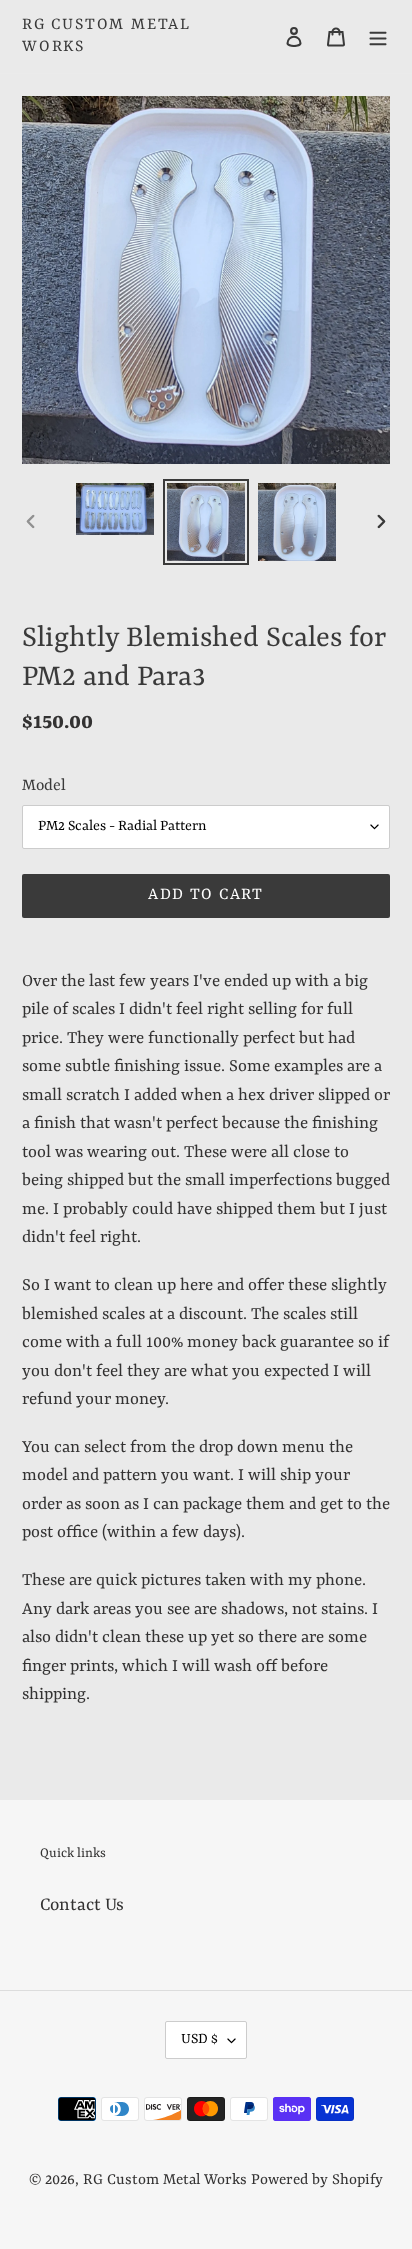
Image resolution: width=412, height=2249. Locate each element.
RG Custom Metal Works (106, 36)
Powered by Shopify (317, 2180)
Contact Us (82, 1905)
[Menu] (378, 37)
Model (44, 786)
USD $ (199, 2039)
